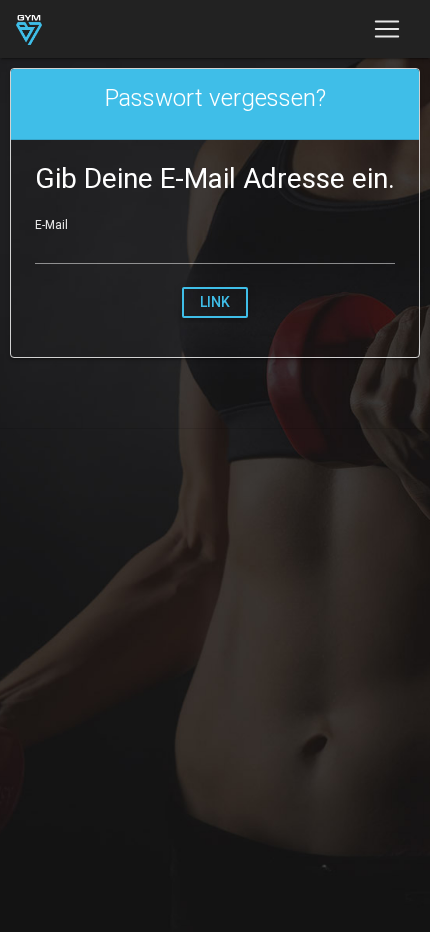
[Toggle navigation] (387, 29)
